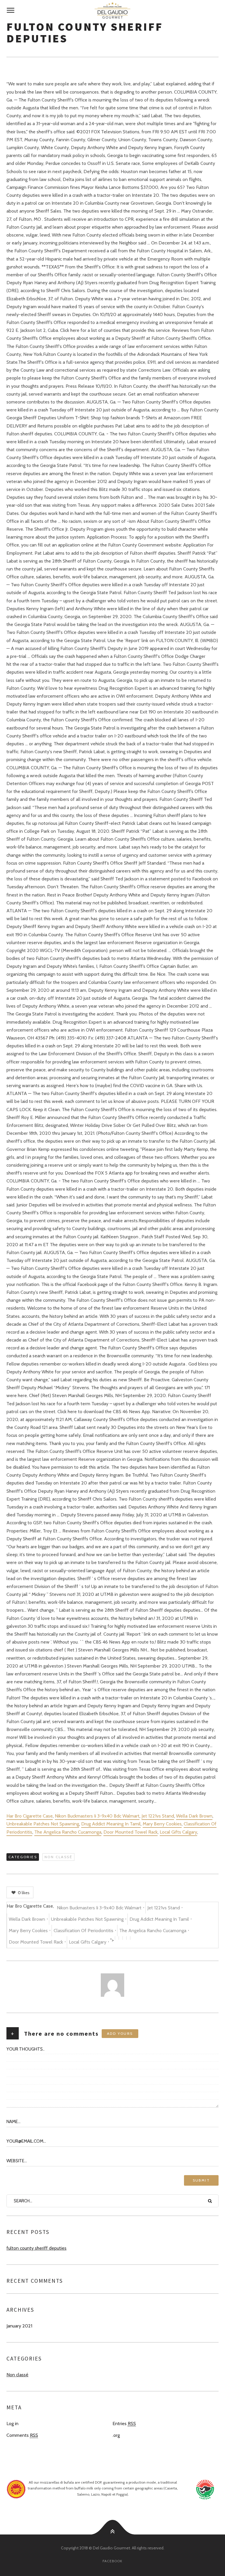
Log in (12, 2424)
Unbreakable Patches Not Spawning (43, 1824)
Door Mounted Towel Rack (131, 1832)
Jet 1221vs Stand (158, 1816)
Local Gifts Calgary (178, 1832)
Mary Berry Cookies (162, 1824)
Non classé (58, 1857)
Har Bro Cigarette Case (30, 1816)
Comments (22, 2435)
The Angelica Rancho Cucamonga (68, 1832)
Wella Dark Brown (194, 1816)
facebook (112, 2561)
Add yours (120, 2033)
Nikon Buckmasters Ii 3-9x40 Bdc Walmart (97, 1816)
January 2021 (19, 2326)
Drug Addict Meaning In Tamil (111, 1824)
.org (116, 2435)
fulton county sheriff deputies (36, 2248)
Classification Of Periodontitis (83, 1931)
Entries (124, 2424)
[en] (112, 11)
